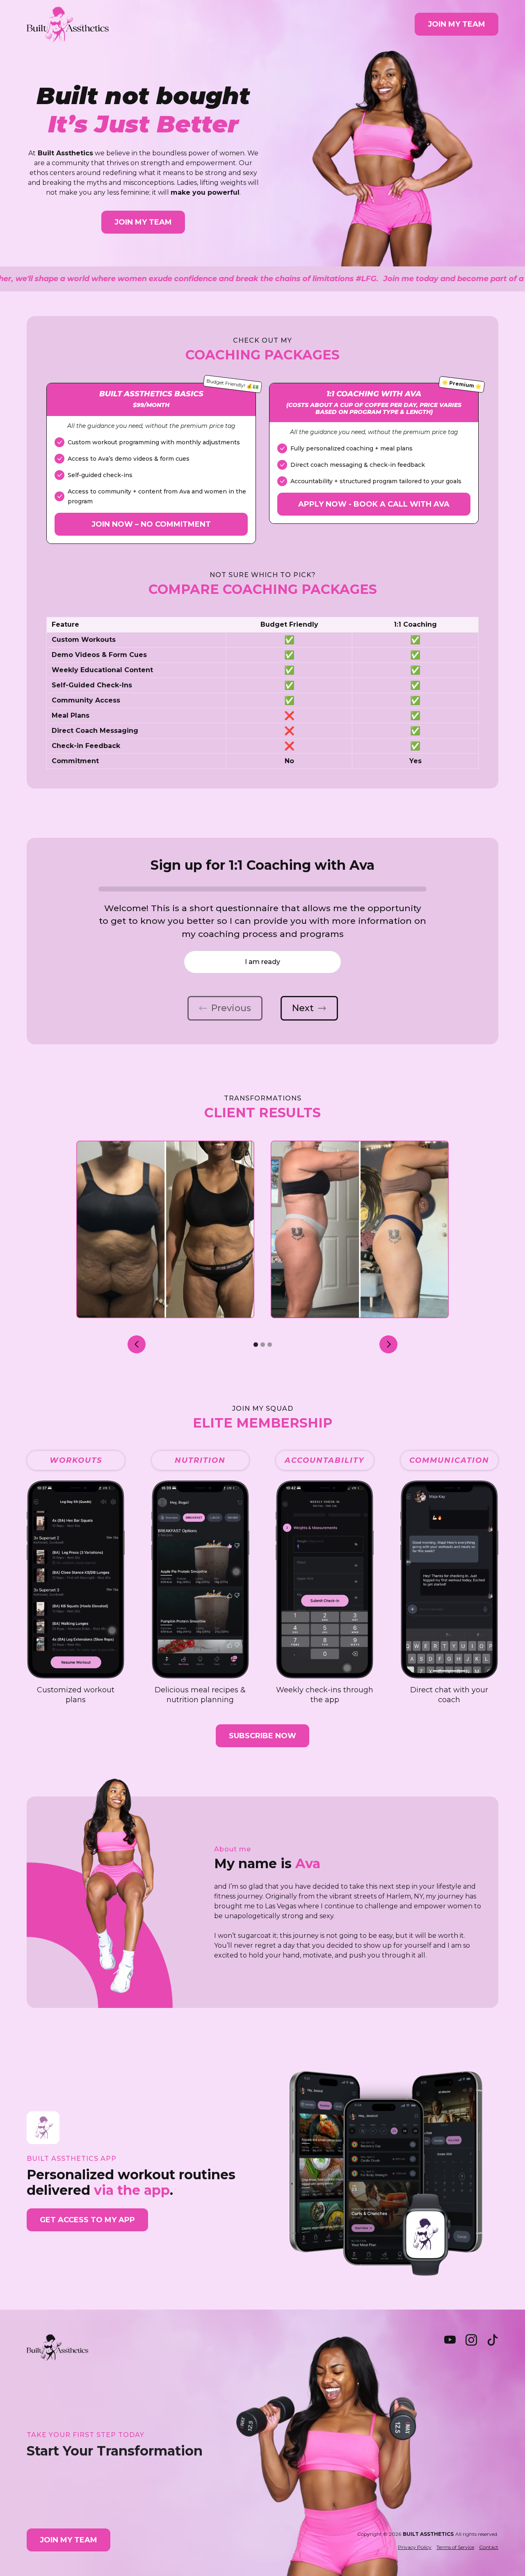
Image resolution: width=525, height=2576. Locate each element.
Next (303, 1008)
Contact (489, 2547)
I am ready (262, 962)
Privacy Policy (415, 2547)
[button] (137, 1344)
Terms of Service (455, 2547)
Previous (231, 1008)
